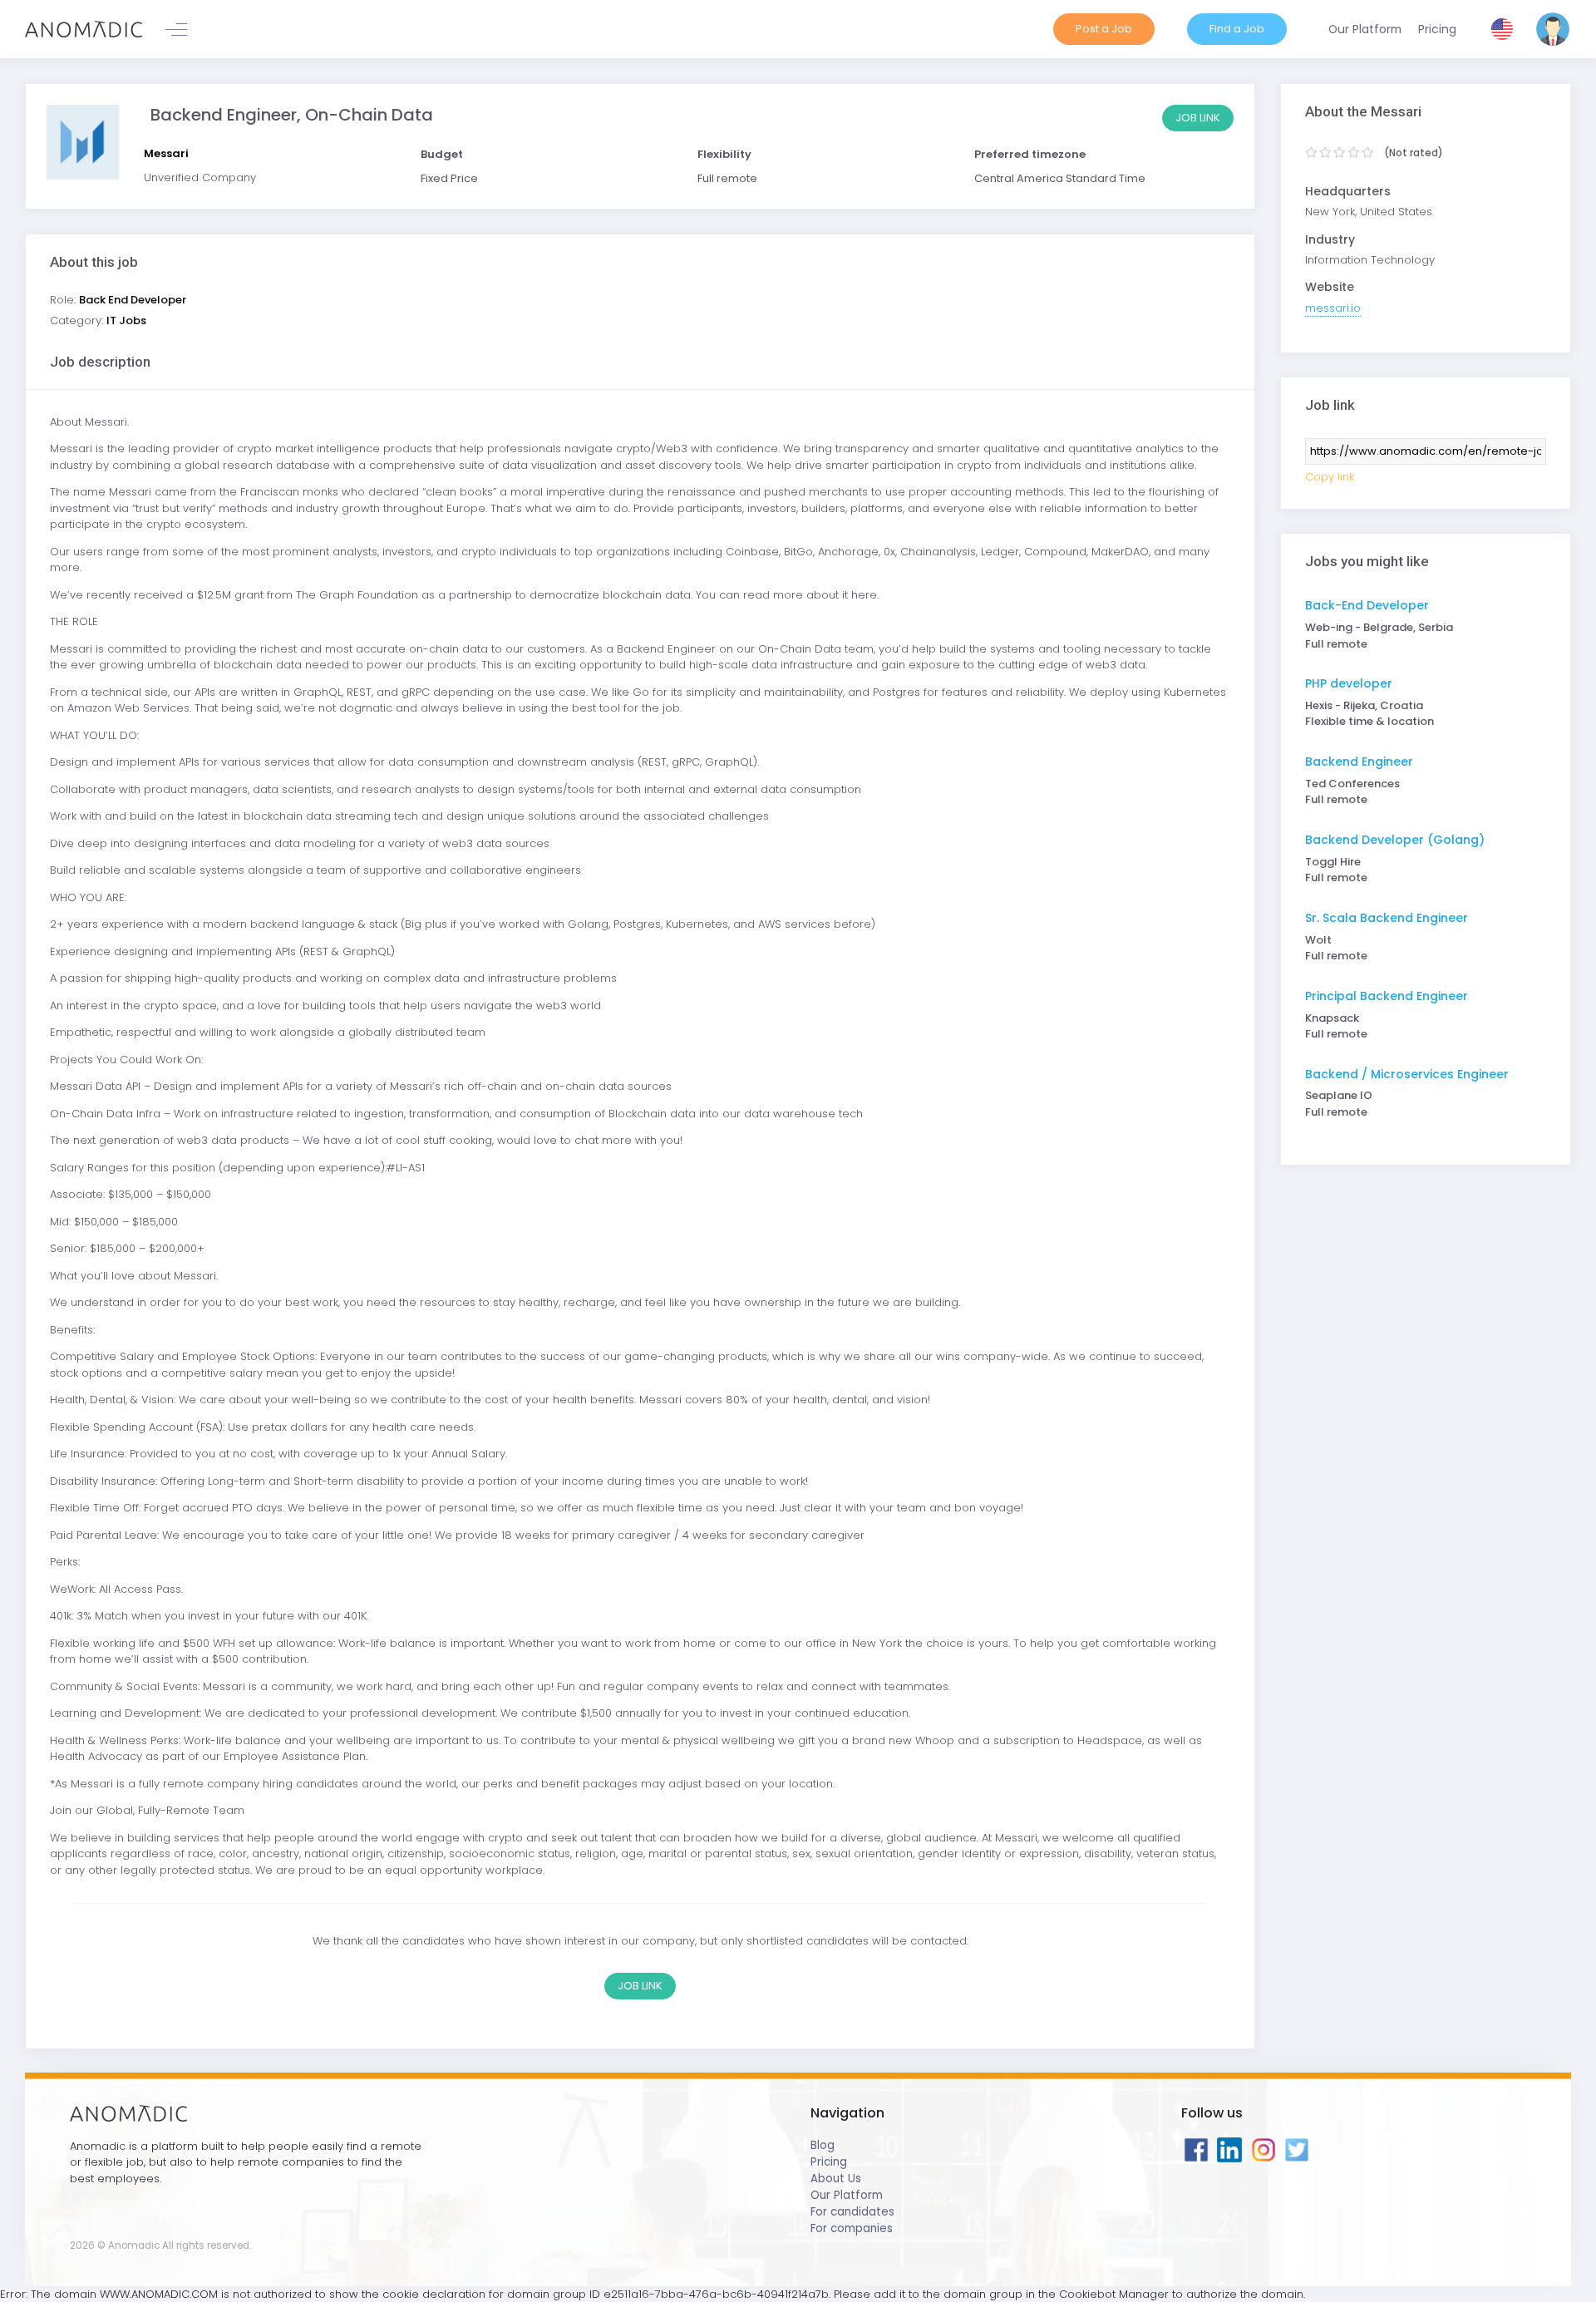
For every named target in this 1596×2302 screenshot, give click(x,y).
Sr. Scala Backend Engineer (1387, 918)
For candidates (852, 2212)
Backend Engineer (1359, 762)
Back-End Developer (1367, 605)
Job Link (1198, 118)
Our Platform (847, 2195)
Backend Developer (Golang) (1395, 840)
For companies (852, 2228)
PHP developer (1349, 683)
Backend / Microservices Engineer (1407, 1074)
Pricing (829, 2162)
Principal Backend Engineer (1387, 996)
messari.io (1333, 308)
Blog (823, 2145)
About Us (836, 2179)
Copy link (1330, 477)
